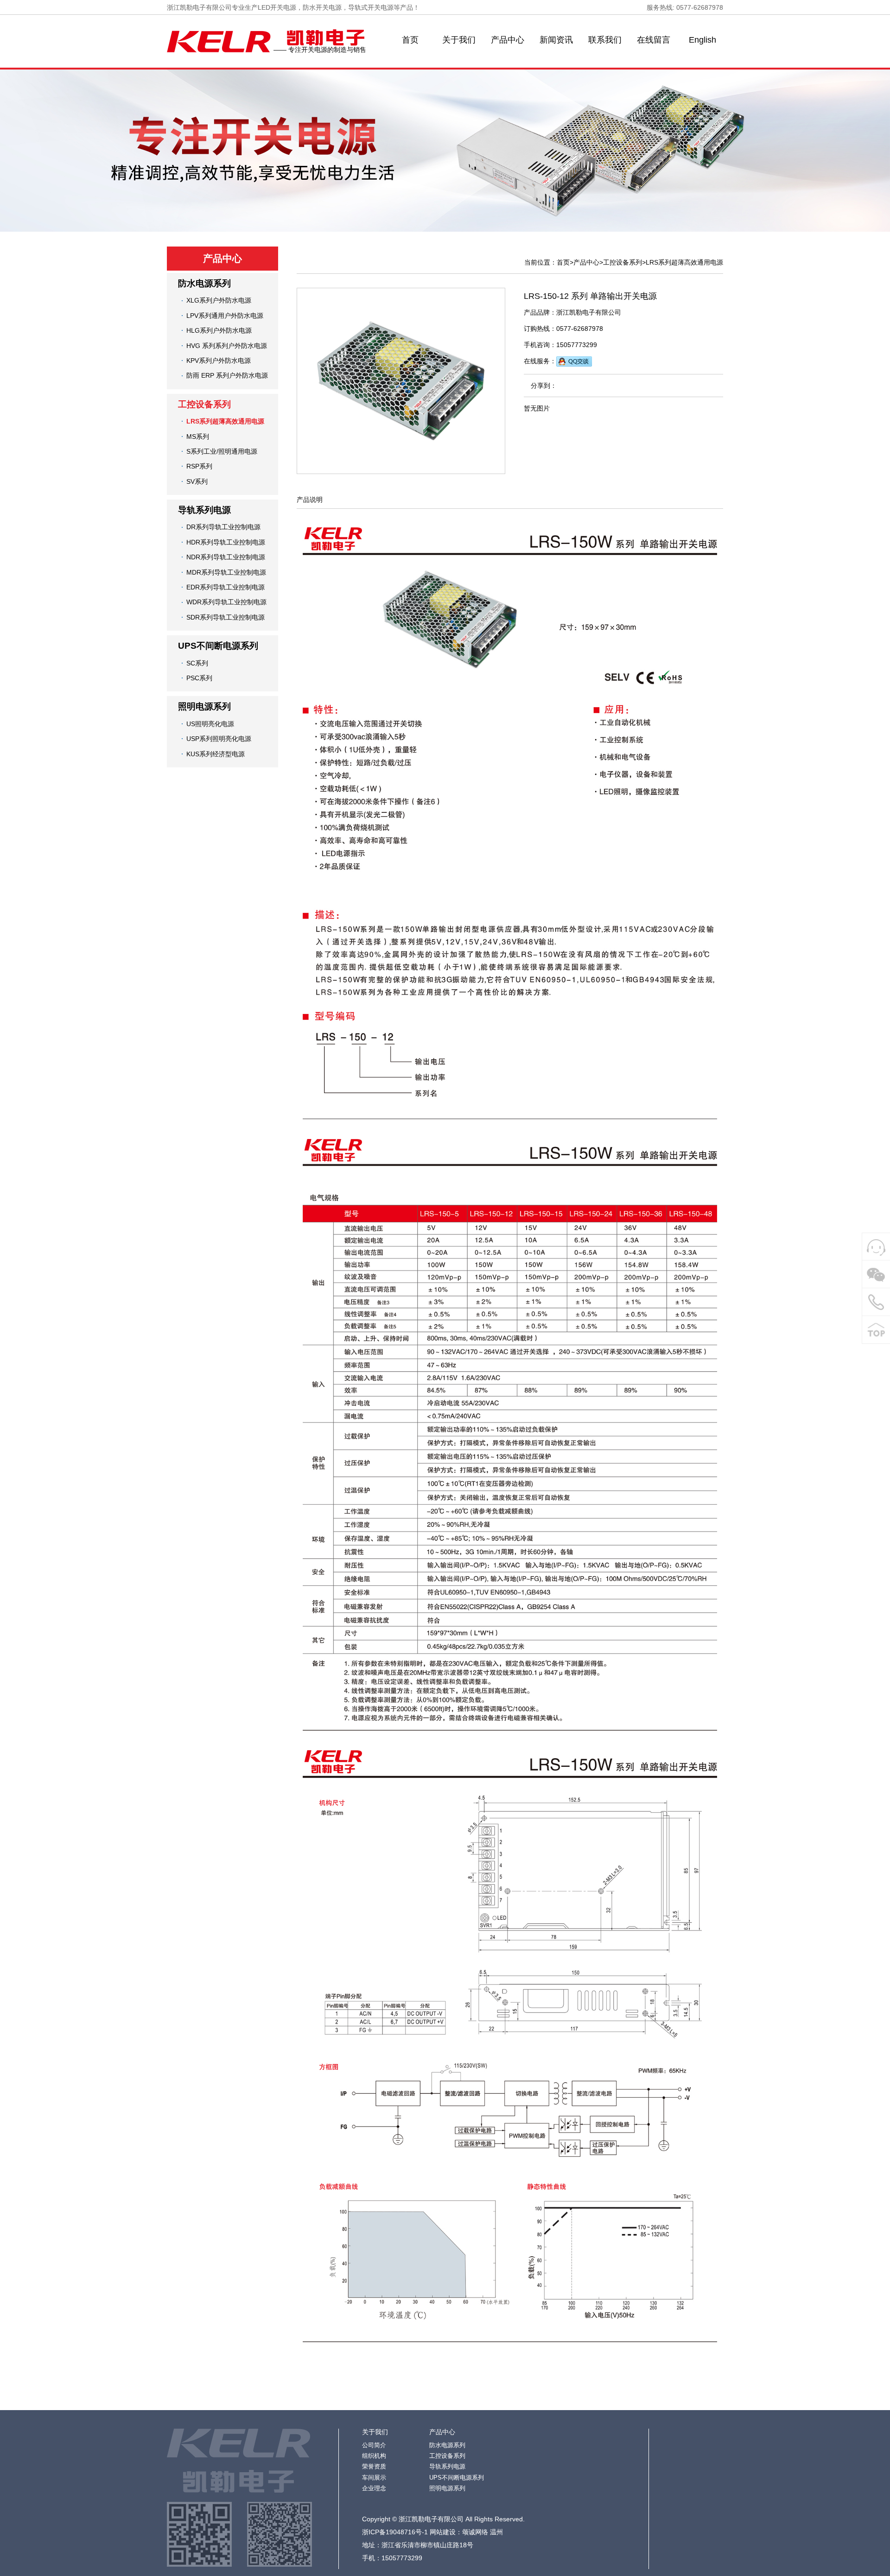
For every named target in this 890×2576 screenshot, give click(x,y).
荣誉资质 (374, 2466)
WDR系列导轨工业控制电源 (226, 602)
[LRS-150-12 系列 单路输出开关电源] (401, 381)
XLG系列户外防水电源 (219, 300)
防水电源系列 (204, 283)
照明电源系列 (204, 706)
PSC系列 (199, 678)
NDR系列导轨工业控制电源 (226, 557)
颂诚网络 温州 (483, 2532)
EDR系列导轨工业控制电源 (226, 587)
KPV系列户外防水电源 (219, 361)
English (702, 40)
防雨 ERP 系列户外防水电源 (227, 375)
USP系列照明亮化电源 (219, 739)
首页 (410, 40)
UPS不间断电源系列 (218, 646)
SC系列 (197, 663)
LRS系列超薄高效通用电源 (225, 421)
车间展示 (374, 2478)
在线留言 (654, 40)
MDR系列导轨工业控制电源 (226, 572)
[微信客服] (876, 1274)
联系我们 (605, 40)
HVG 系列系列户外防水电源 (227, 346)
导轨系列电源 (204, 510)
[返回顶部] (876, 1330)
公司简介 (374, 2445)
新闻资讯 (556, 40)
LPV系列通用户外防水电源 (225, 316)
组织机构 (374, 2456)
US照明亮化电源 (210, 724)
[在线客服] (876, 1247)
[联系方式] (876, 1302)
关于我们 (459, 40)
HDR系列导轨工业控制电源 (226, 542)
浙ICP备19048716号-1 (395, 2532)
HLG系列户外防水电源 (219, 330)
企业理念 (374, 2488)
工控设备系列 (204, 404)
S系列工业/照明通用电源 (222, 451)
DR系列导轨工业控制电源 (223, 527)
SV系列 (197, 481)
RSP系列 (199, 466)
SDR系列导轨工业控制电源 (226, 617)
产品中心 (508, 40)
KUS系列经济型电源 (216, 754)
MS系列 (198, 437)
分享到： (544, 386)
